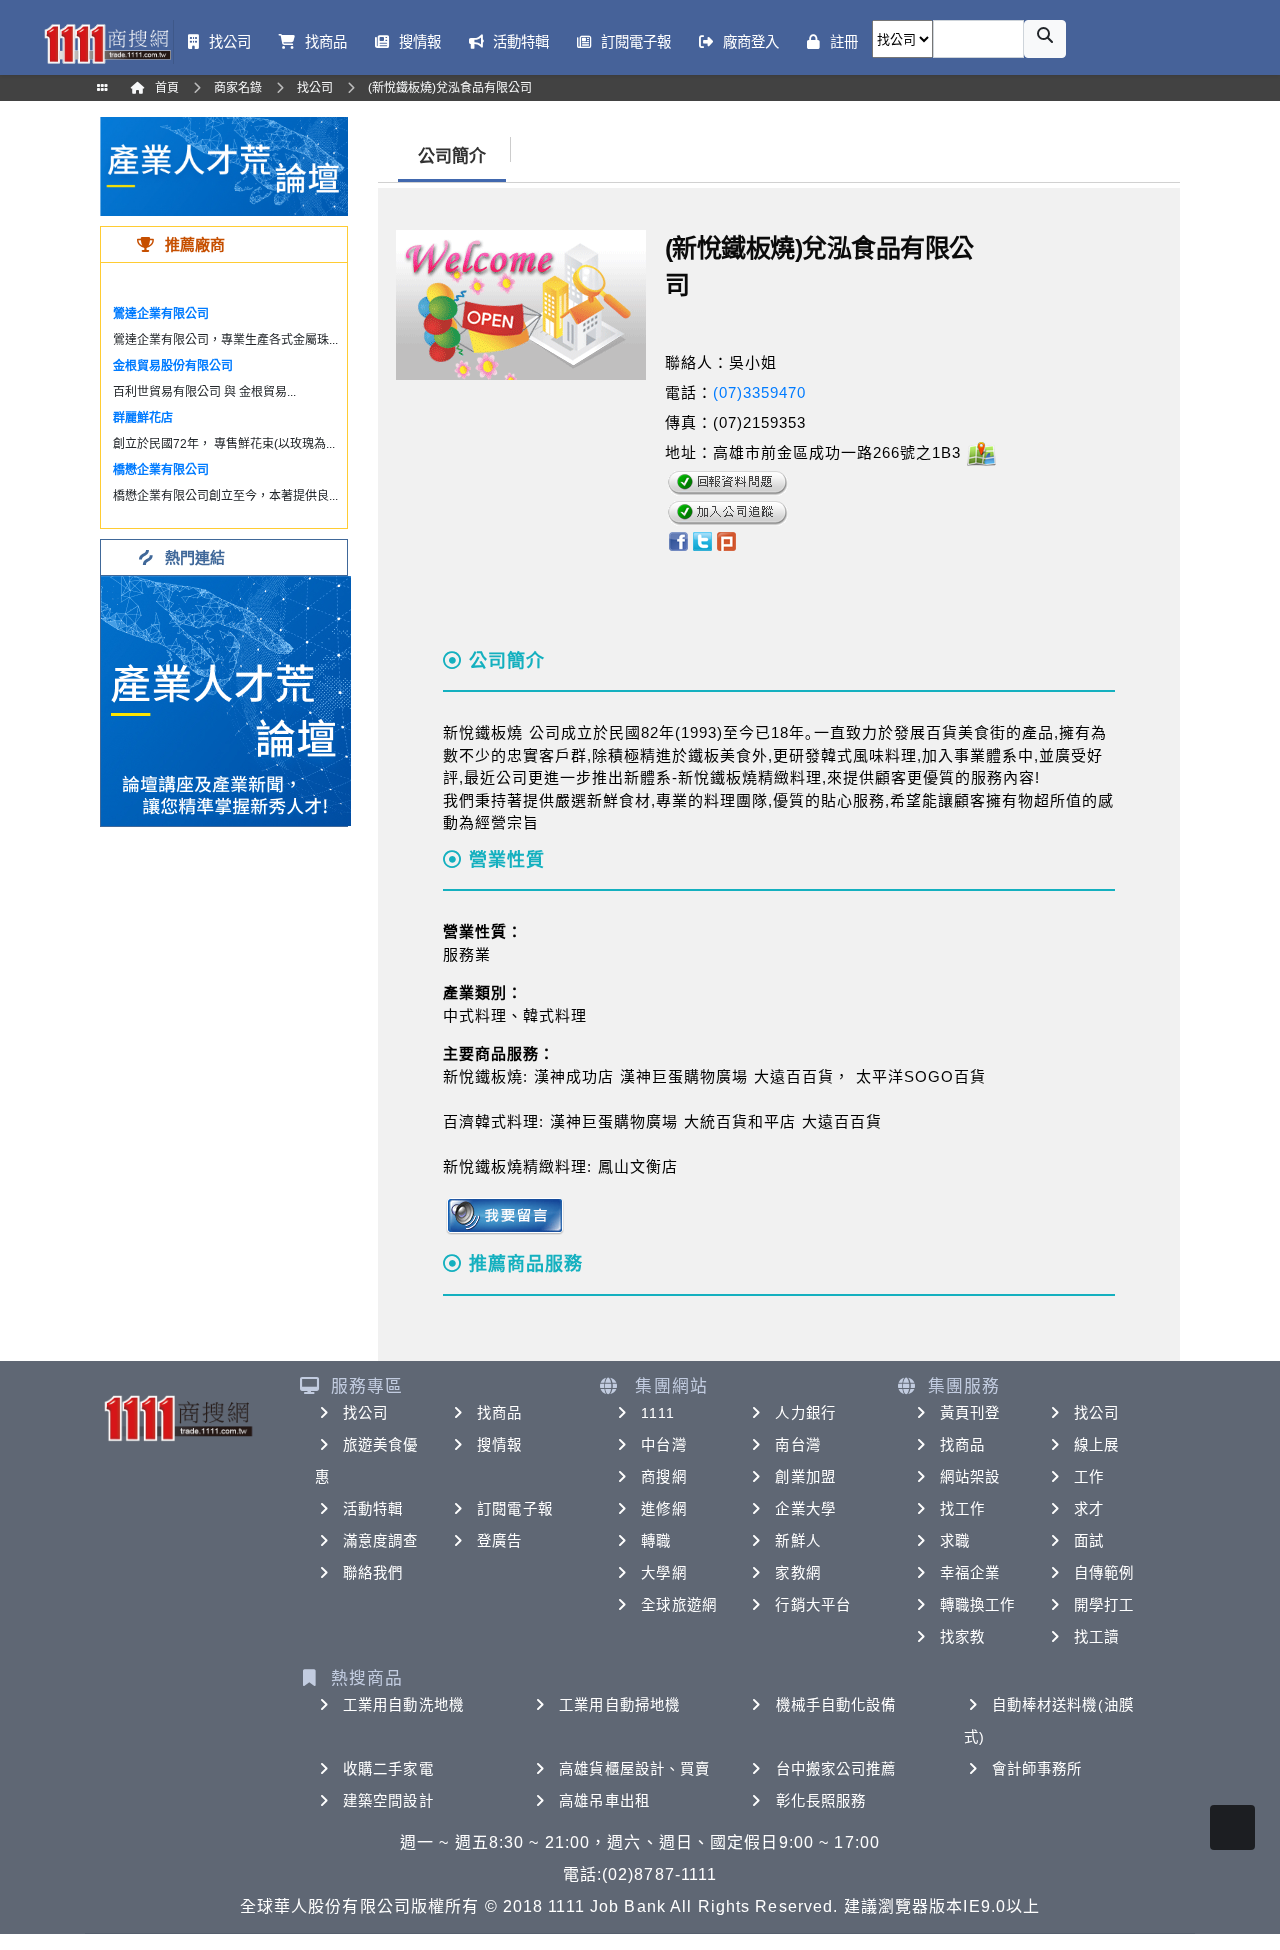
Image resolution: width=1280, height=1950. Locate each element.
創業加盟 (805, 1477)
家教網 (797, 1573)
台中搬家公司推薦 (836, 1769)
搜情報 (499, 1445)
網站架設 (970, 1477)
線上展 (1096, 1445)
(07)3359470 (759, 392)
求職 (955, 1541)
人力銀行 (805, 1413)
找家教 (962, 1637)
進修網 (663, 1509)
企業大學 (805, 1509)
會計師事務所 (1037, 1769)
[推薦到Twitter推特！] (702, 540)
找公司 (365, 1413)
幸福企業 (970, 1573)
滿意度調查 (381, 1541)
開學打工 (1104, 1605)
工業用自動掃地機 (619, 1705)
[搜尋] (1045, 39)
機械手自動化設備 (836, 1705)
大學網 (663, 1573)
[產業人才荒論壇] (224, 165)
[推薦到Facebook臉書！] (677, 540)
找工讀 (1096, 1637)
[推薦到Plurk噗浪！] (727, 540)
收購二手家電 (388, 1769)
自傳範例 (1104, 1573)
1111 (657, 1413)
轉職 (656, 1541)
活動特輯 (373, 1509)
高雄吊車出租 (604, 1801)
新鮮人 (797, 1541)
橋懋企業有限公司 (161, 470)
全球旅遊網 (679, 1605)
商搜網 (663, 1477)
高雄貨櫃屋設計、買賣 (634, 1769)
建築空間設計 (388, 1801)
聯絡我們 (373, 1573)
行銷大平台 (813, 1605)
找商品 (499, 1413)
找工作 (962, 1509)
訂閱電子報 (515, 1509)
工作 (1089, 1477)
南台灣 (797, 1445)
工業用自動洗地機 (403, 1705)
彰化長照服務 (821, 1801)
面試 (1089, 1541)
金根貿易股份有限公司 (173, 366)
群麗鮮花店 (143, 418)
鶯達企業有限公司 (161, 314)
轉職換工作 (978, 1605)
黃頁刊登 (970, 1413)
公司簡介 (452, 156)
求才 (1089, 1509)
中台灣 (663, 1445)
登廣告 (499, 1541)
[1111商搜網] (107, 42)
